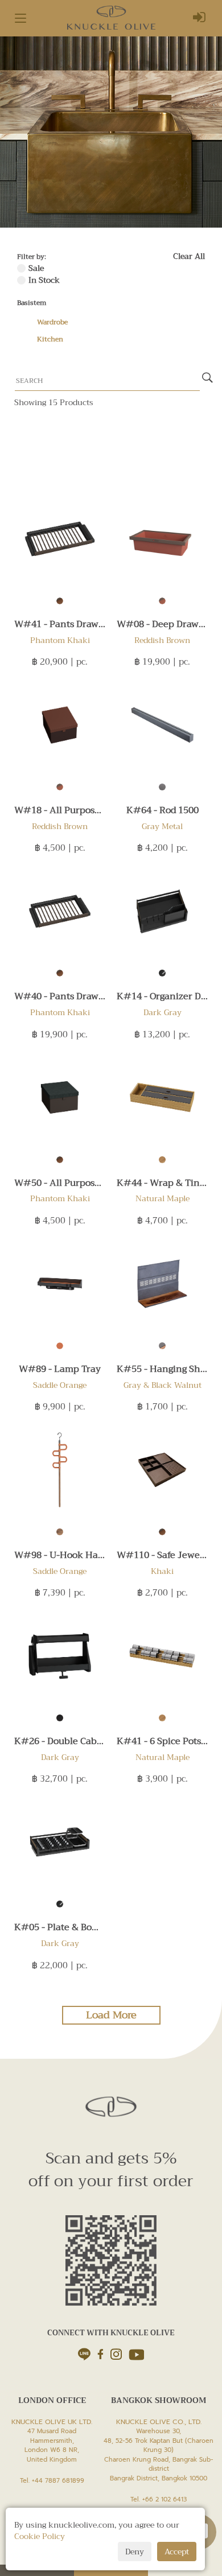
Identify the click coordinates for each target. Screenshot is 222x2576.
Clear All (189, 256)
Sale (36, 268)
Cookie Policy (40, 2536)
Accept (177, 2552)
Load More (111, 2015)
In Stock (44, 280)
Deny (135, 2552)
